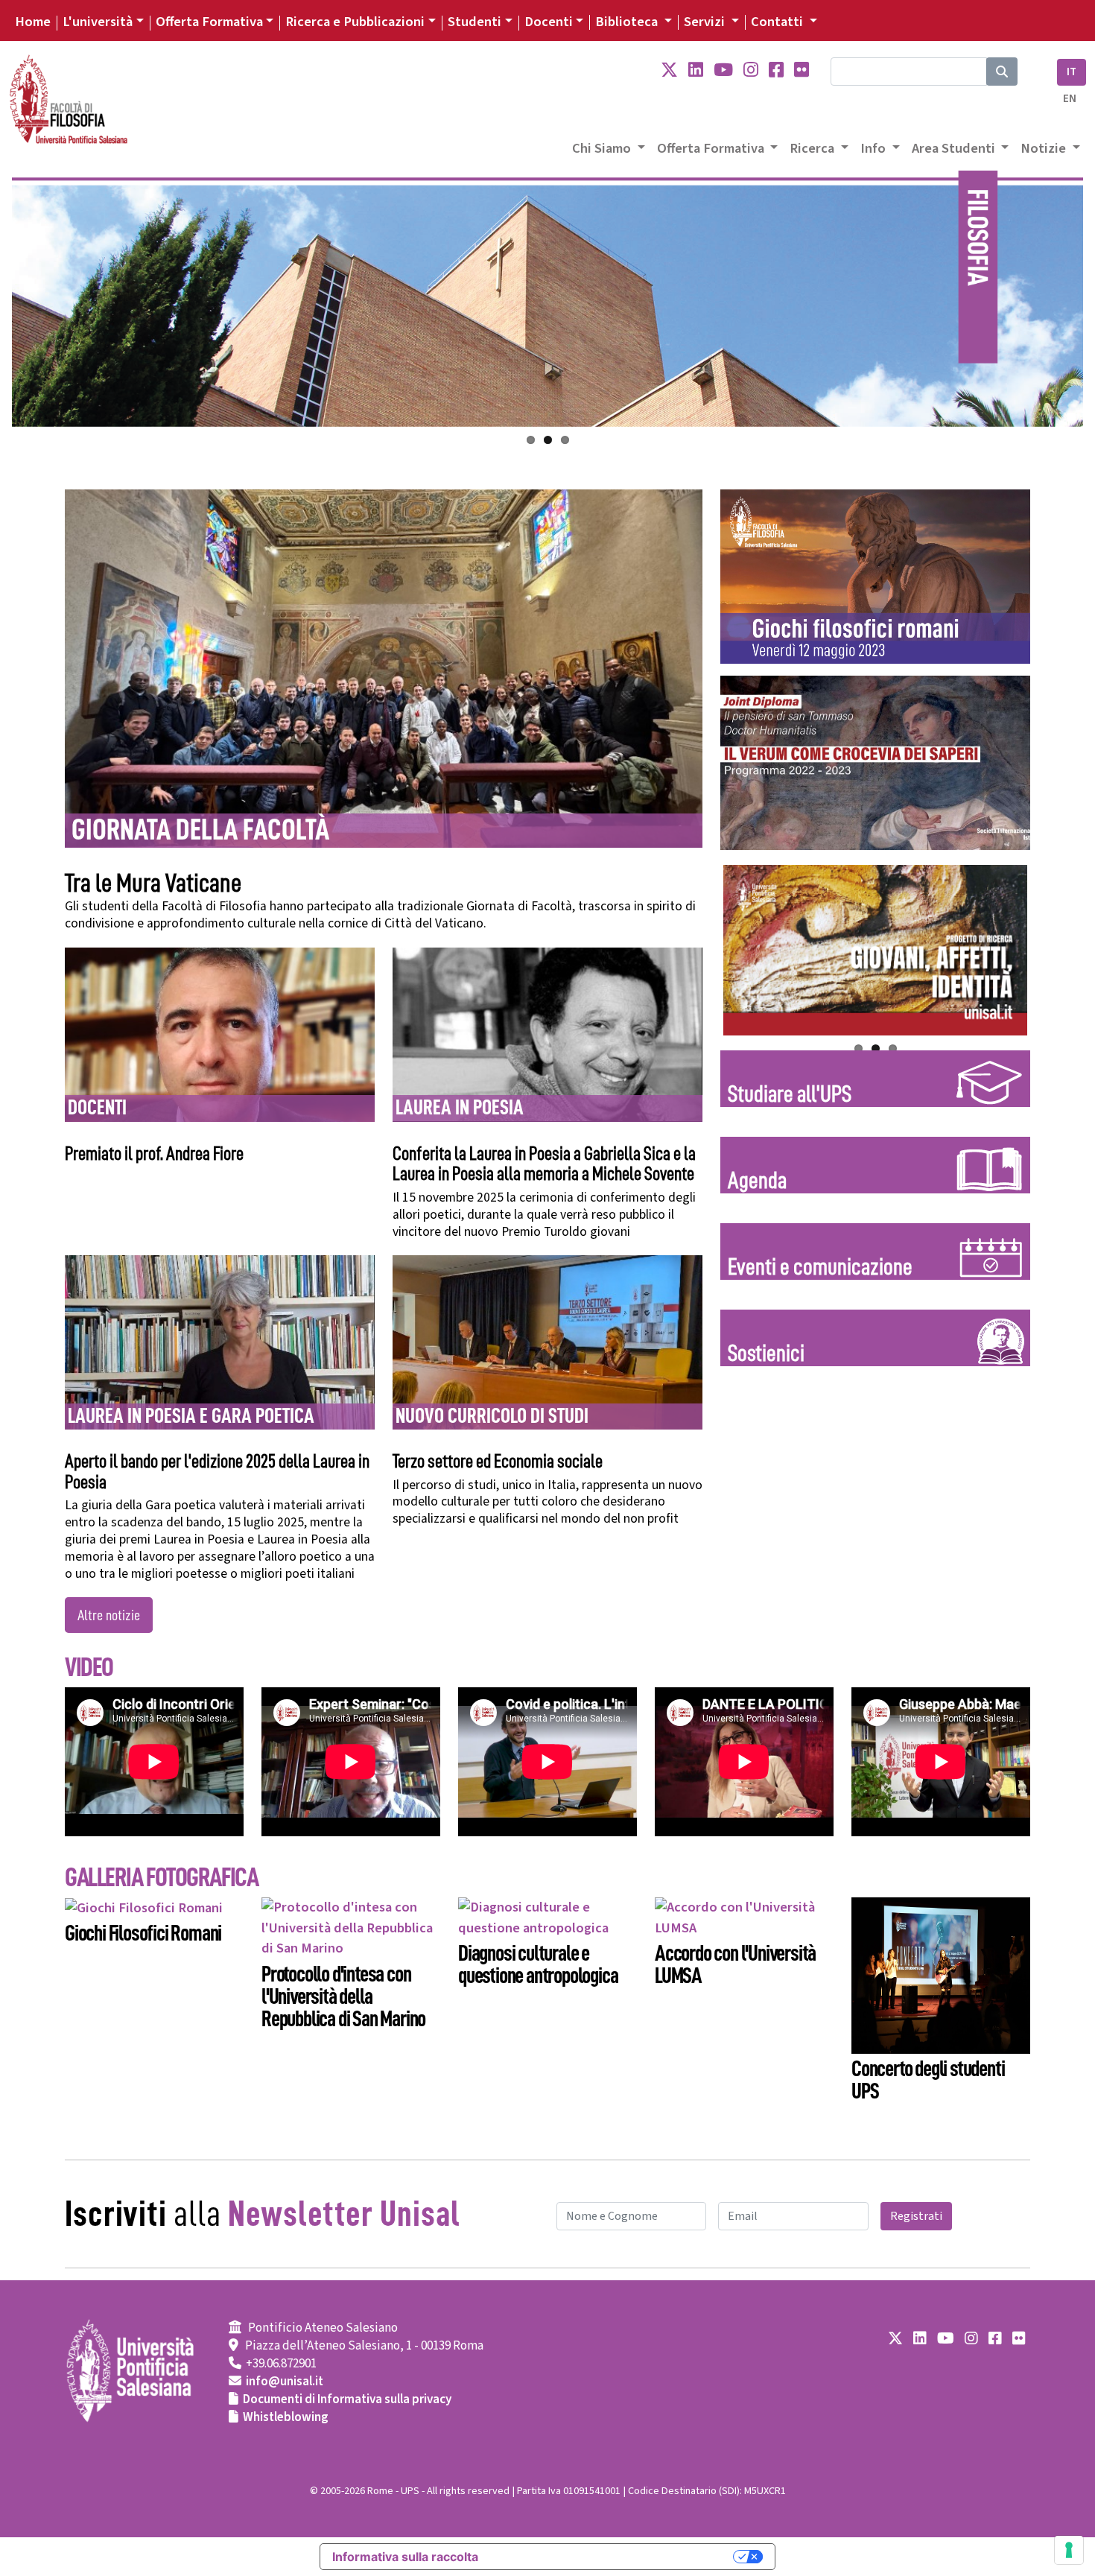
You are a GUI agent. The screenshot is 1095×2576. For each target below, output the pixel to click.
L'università (98, 22)
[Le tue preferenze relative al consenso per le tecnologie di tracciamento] (1069, 2550)
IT (1072, 72)
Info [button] (875, 148)
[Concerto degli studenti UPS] (941, 1975)
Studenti (475, 22)
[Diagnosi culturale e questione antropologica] (547, 1917)
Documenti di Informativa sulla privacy (347, 2399)
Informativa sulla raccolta (405, 2557)
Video (89, 1667)
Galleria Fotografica (161, 1877)
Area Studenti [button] (955, 148)
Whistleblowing (286, 2417)
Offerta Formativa (209, 22)
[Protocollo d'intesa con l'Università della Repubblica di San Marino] (351, 1927)
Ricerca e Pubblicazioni (355, 22)
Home (33, 22)
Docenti (549, 22)
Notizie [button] (1045, 148)
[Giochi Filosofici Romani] (144, 1907)
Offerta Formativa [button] (712, 148)
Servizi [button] (706, 22)
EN (1070, 99)
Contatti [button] (778, 22)
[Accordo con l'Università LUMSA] (744, 1917)
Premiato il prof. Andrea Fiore (154, 1154)
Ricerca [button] (813, 148)
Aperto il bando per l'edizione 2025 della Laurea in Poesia (217, 1472)
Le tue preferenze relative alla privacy (613, 2557)
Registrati (916, 2216)
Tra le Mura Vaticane (153, 883)
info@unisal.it (285, 2382)
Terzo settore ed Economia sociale (498, 1461)
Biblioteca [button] (628, 22)
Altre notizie (109, 1615)
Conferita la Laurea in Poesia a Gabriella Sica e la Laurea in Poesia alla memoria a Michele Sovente (544, 1164)
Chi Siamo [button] (603, 148)
